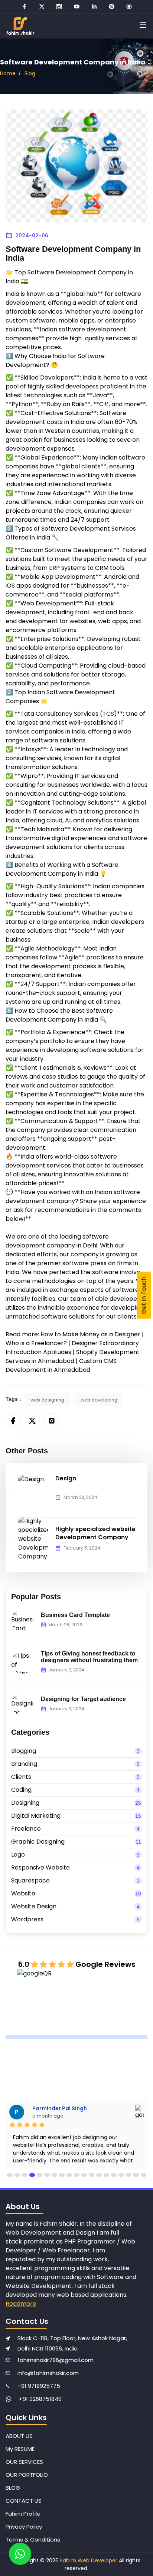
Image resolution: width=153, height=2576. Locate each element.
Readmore (21, 2304)
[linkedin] (94, 6)
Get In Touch (144, 1295)
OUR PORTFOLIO (27, 2475)
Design (66, 1478)
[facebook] (24, 6)
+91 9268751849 (40, 2399)
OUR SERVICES (24, 2462)
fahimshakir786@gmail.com (56, 2360)
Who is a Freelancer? (36, 1343)
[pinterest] (112, 6)
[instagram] (59, 6)
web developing (99, 1400)
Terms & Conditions (33, 2540)
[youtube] (77, 6)
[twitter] (42, 6)
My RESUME (20, 2449)
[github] (129, 6)
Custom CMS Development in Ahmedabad (61, 1365)
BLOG (13, 2488)
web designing (47, 1400)
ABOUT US (19, 2436)
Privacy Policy (24, 2527)
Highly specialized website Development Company (95, 1533)
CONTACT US (24, 2501)
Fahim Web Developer (89, 2560)
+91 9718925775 (39, 2386)
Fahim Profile (23, 2514)
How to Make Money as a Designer (90, 1334)
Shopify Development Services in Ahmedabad (73, 1357)
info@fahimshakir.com (48, 2373)
